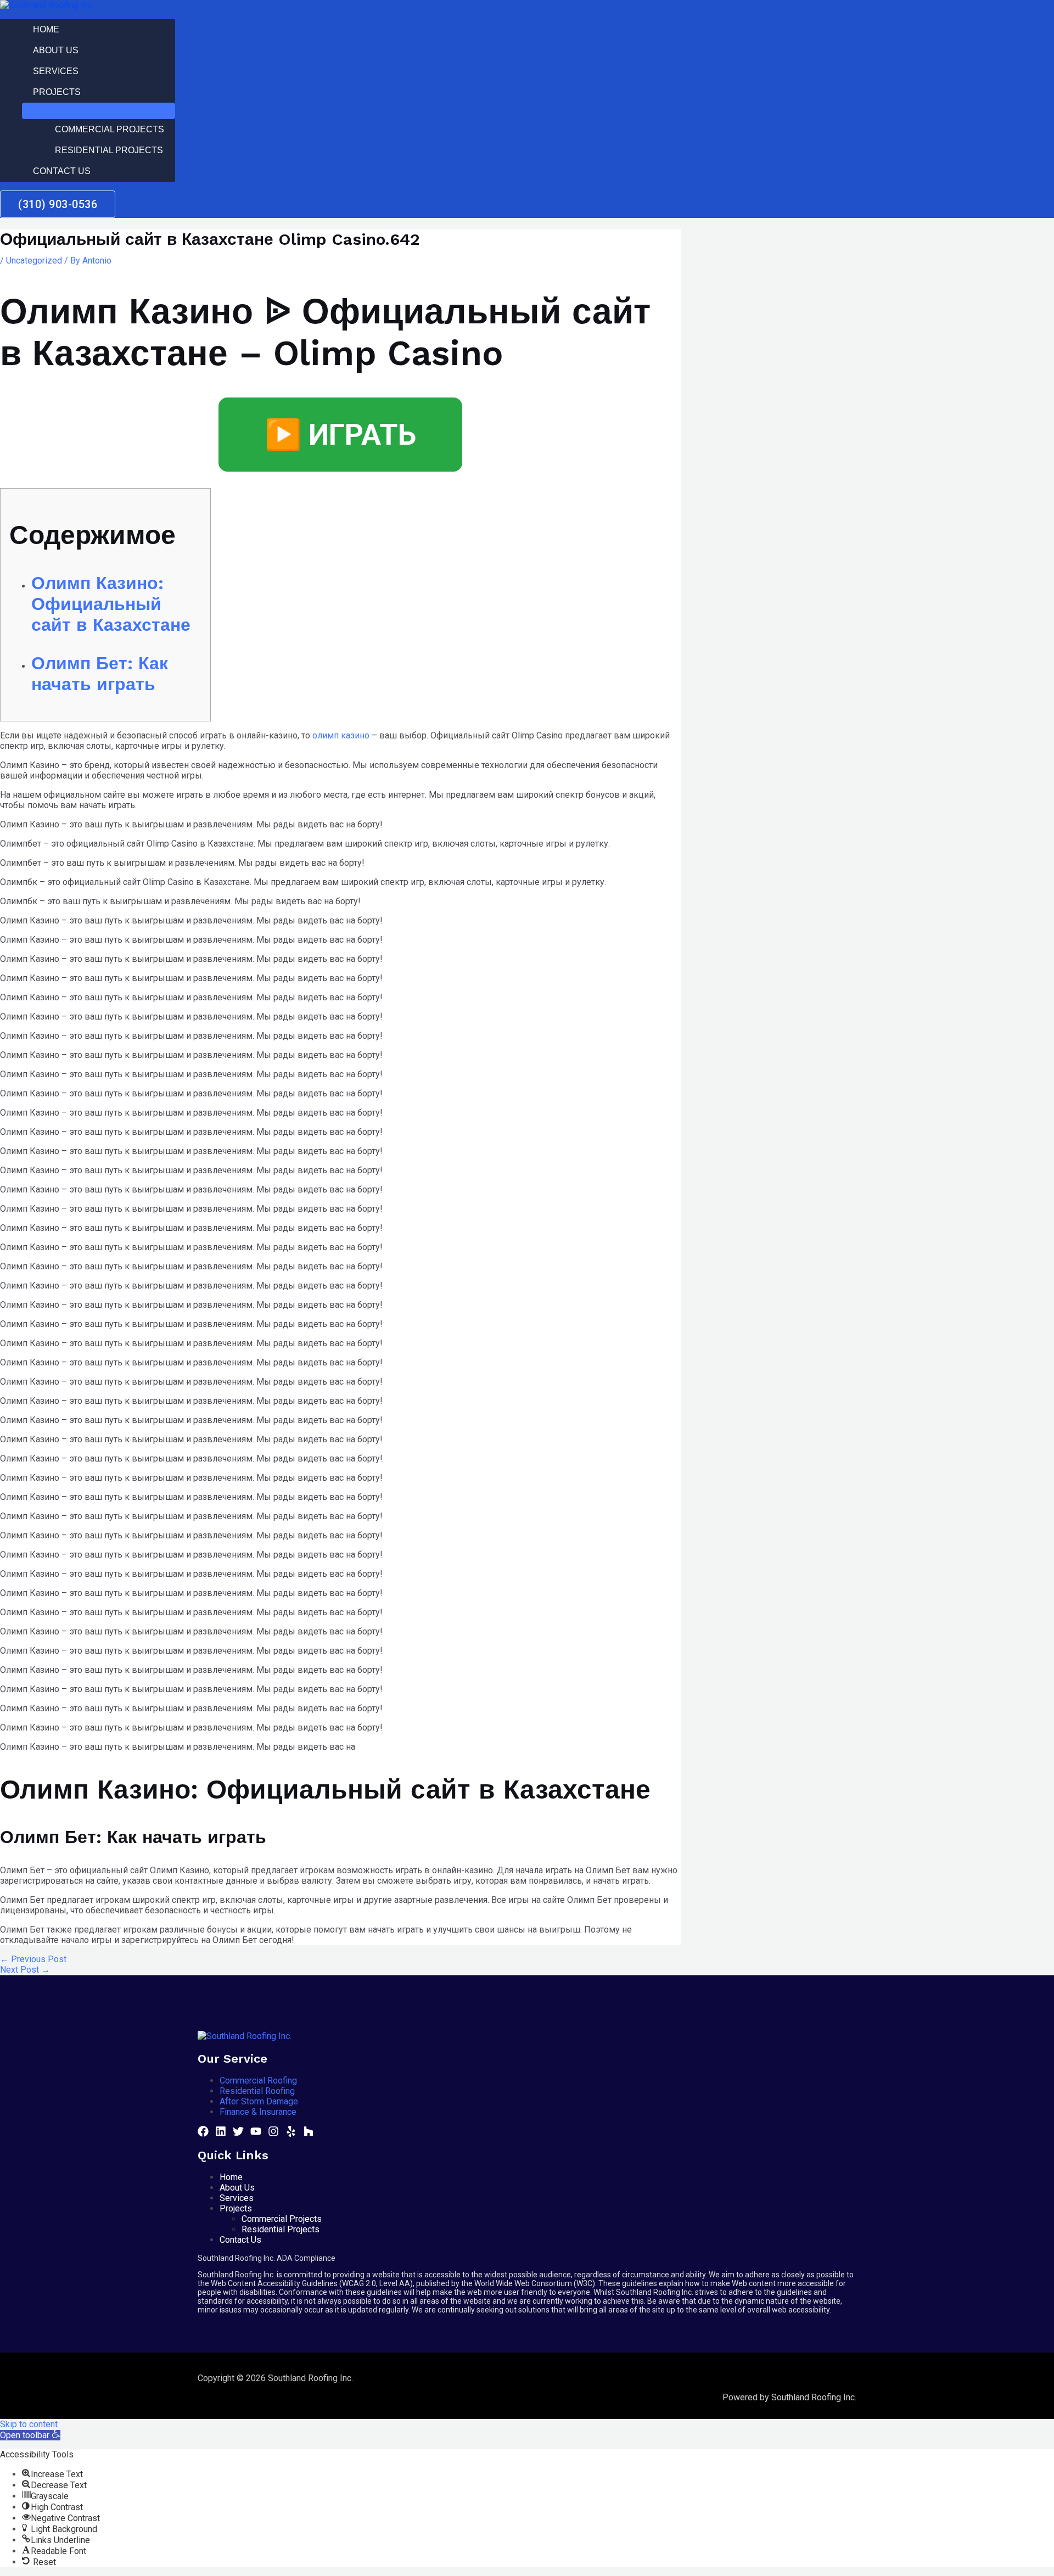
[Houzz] (309, 2134)
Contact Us (62, 171)
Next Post (25, 1970)
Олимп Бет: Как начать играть (100, 674)
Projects (57, 92)
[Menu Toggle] (99, 111)
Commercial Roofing (258, 2081)
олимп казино (341, 735)
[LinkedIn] (221, 2134)
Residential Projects (109, 150)
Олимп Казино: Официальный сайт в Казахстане (111, 604)
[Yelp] (291, 2134)
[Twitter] (238, 2134)
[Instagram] (273, 2134)
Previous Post (33, 1959)
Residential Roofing (257, 2091)
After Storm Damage (259, 2101)
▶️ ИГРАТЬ (340, 435)
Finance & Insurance (258, 2112)
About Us (56, 50)
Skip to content (29, 2424)
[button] (30, 2435)
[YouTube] (256, 2134)
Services (56, 71)
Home (46, 29)
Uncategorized (34, 261)
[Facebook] (203, 2134)
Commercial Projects (110, 129)
